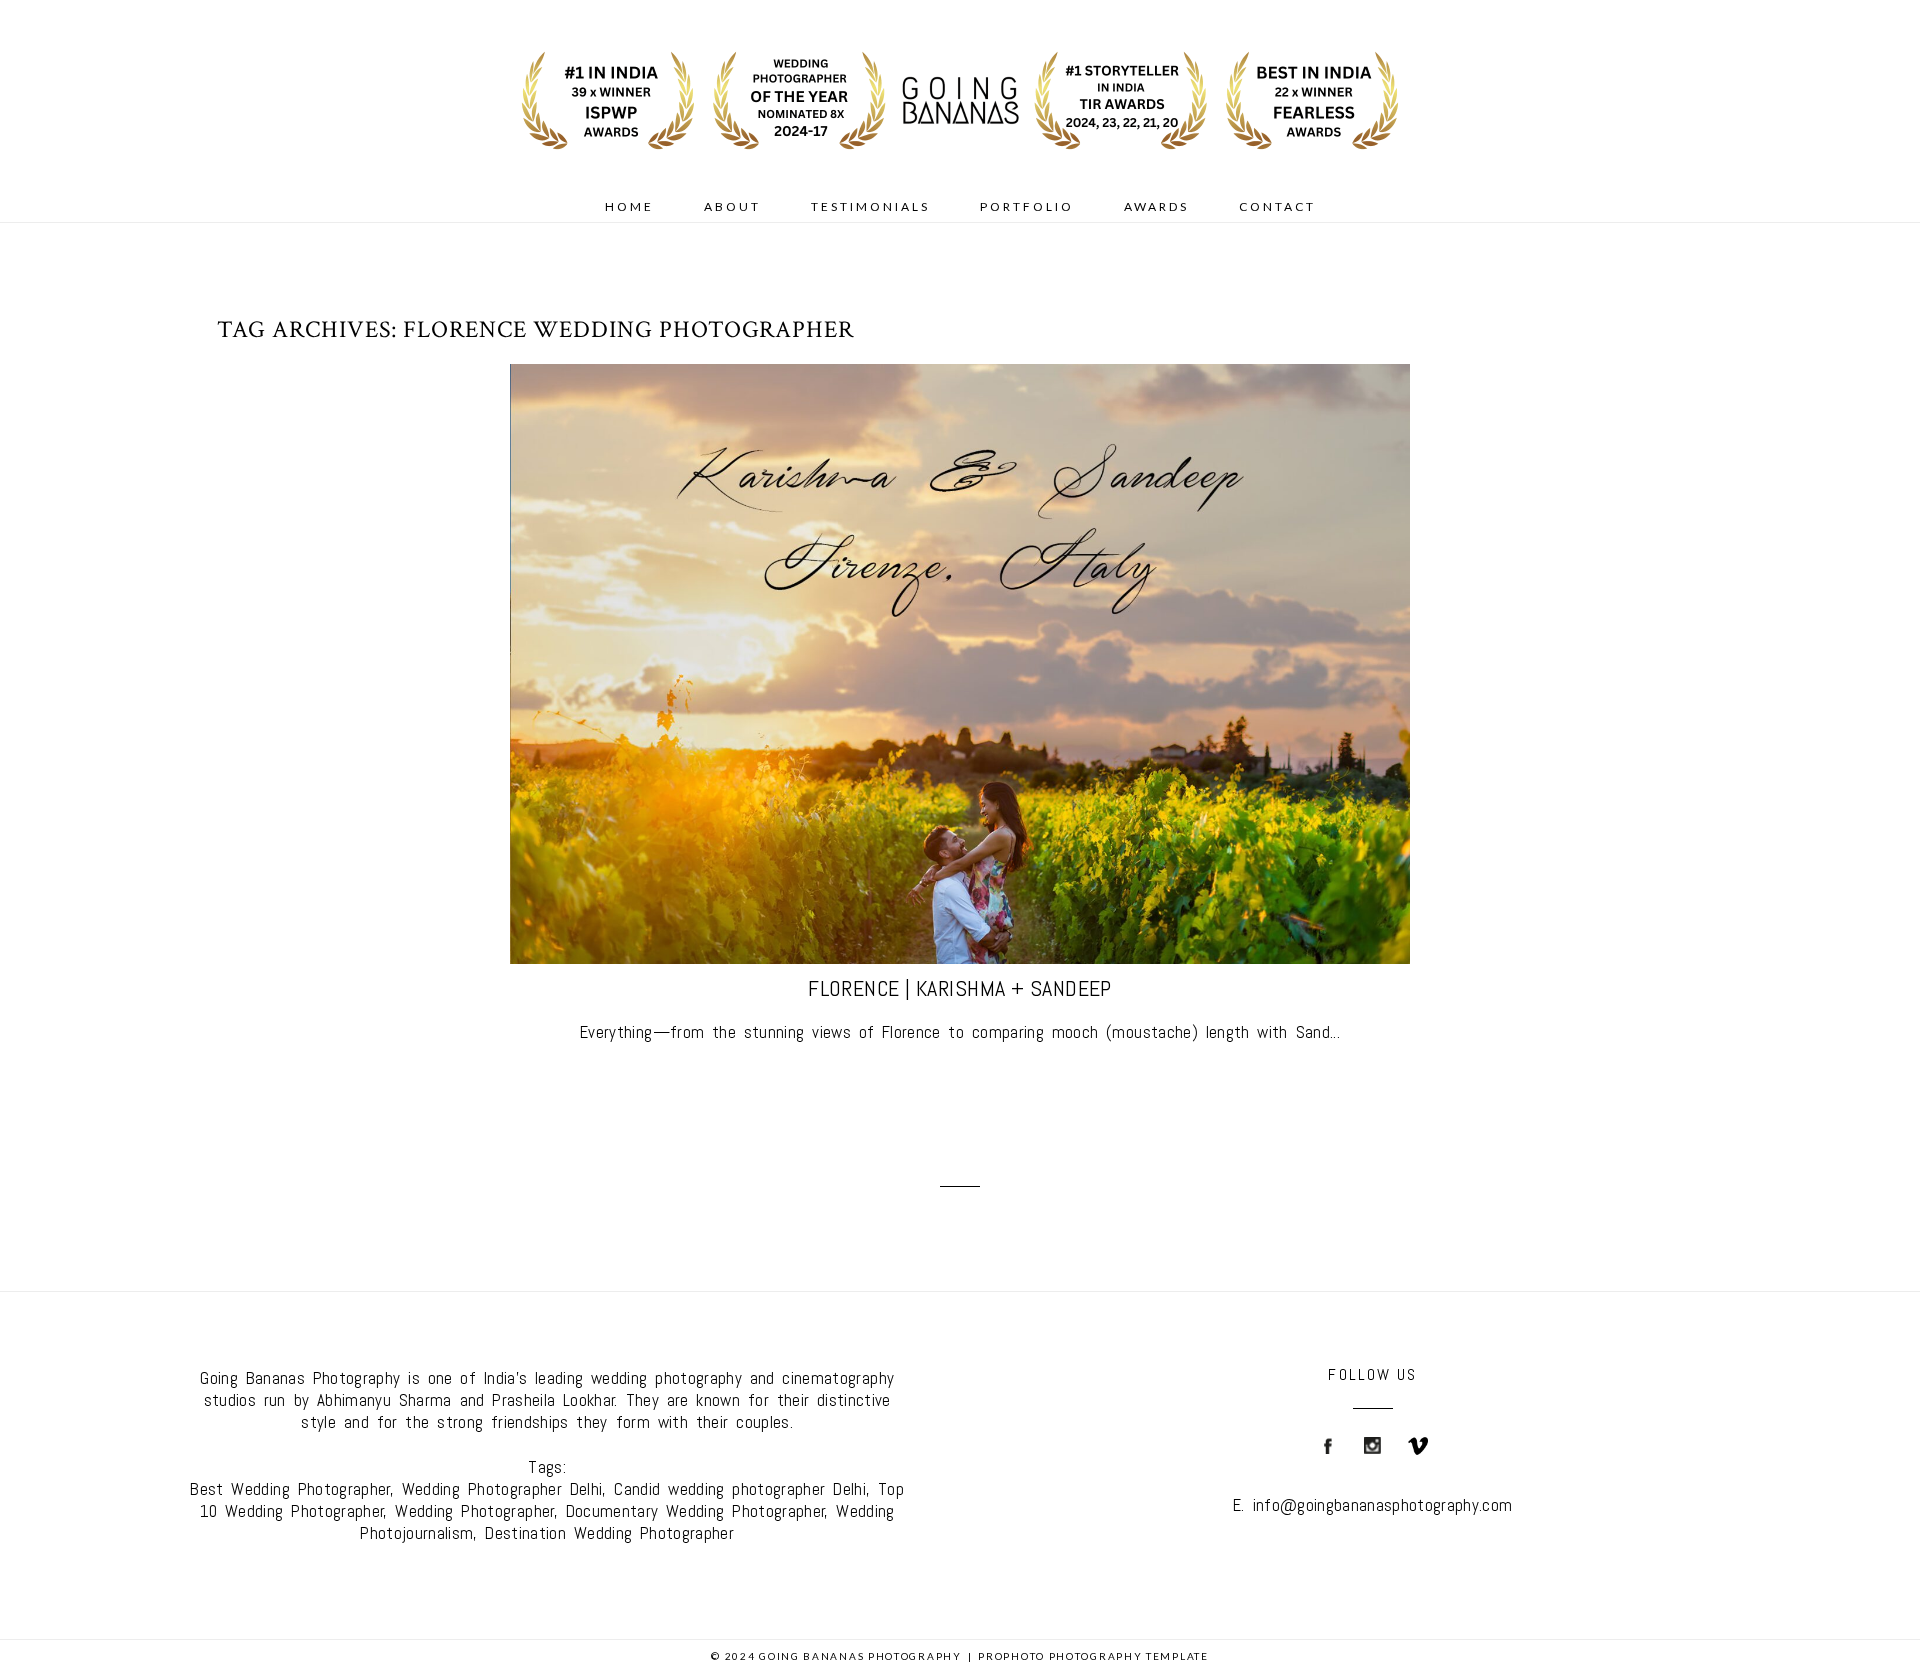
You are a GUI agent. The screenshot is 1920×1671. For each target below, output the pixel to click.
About (732, 206)
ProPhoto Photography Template (1093, 1656)
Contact (1277, 206)
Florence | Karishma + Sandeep (960, 988)
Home (629, 206)
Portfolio (1027, 206)
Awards (1156, 206)
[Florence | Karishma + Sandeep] (960, 664)
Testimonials (870, 206)
